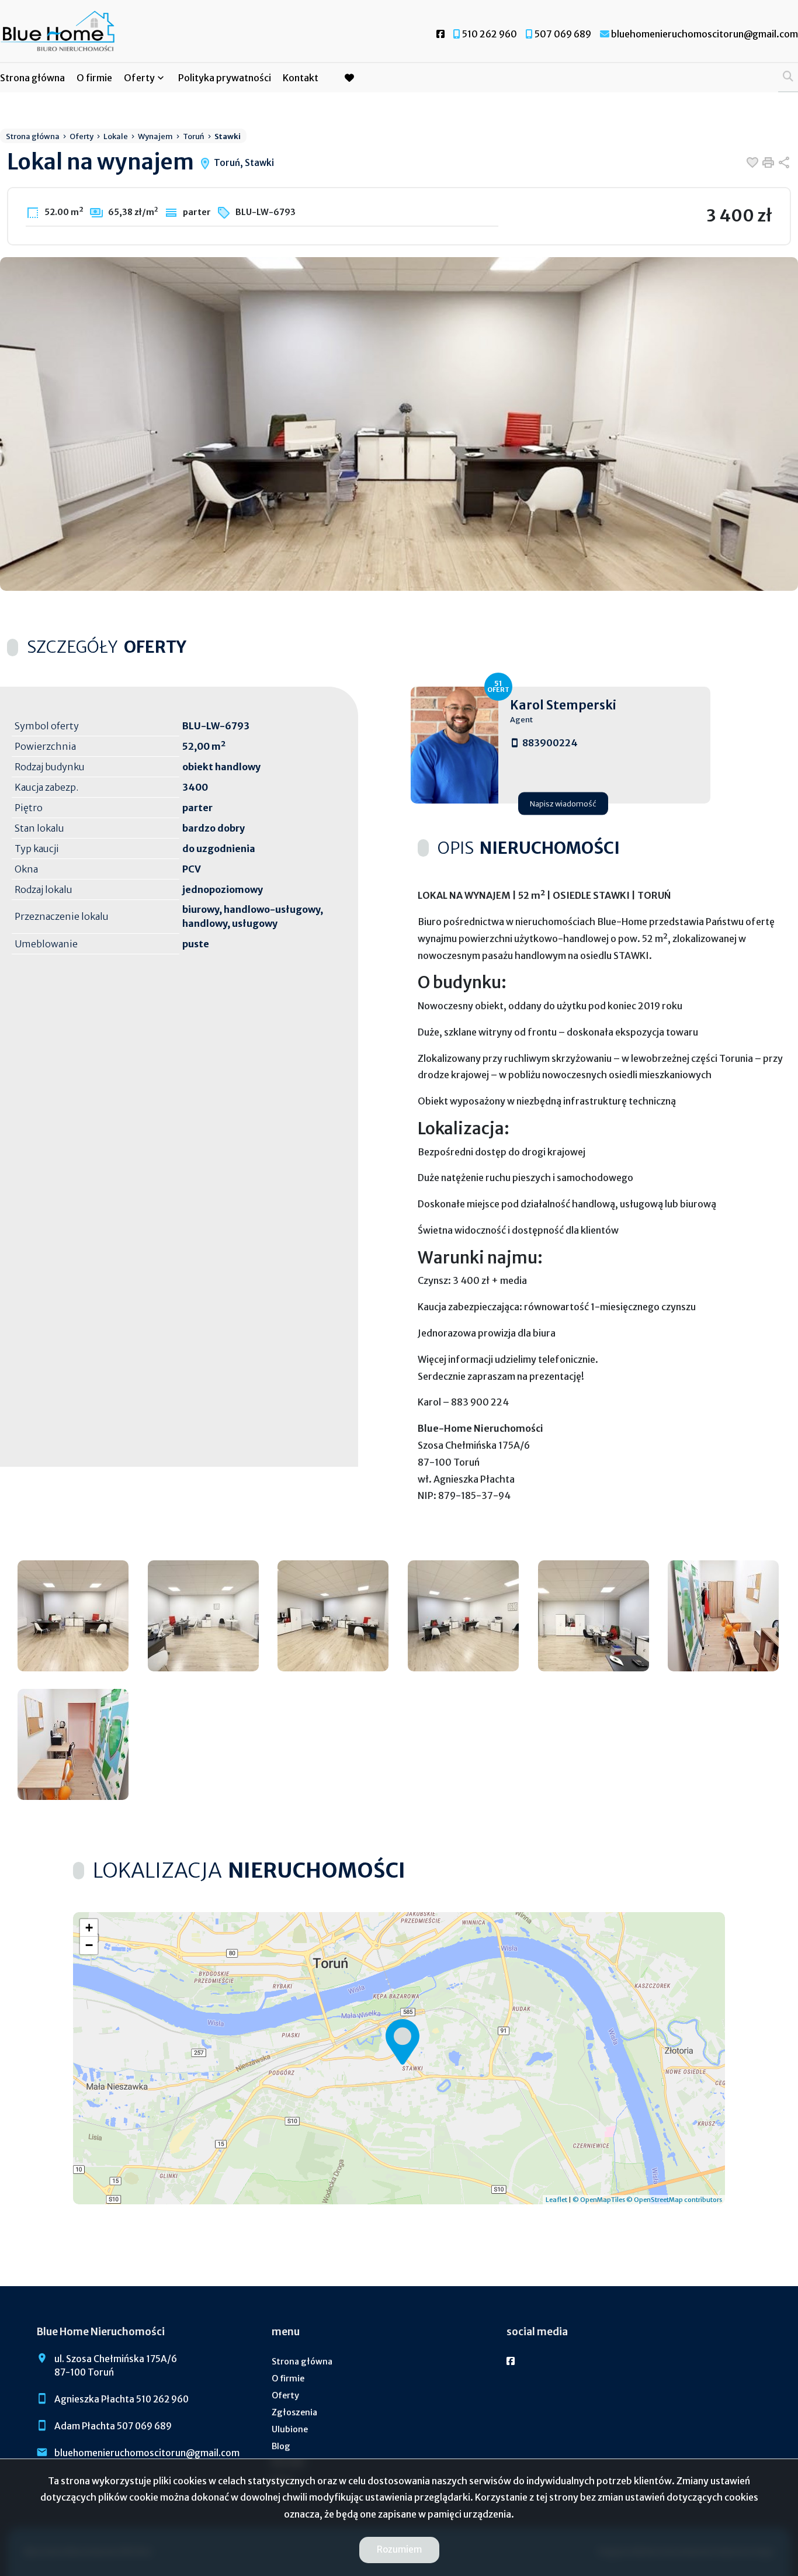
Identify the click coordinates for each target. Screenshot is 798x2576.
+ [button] (89, 1928)
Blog (281, 2446)
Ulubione (290, 2429)
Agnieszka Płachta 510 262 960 (122, 2399)
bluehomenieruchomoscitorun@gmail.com (147, 2453)
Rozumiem (399, 2549)
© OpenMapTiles (599, 2200)
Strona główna (32, 78)
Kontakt (301, 78)
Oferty (139, 78)
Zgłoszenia (294, 2412)
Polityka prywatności (225, 78)
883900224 (550, 743)
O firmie (94, 78)
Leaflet (556, 2200)
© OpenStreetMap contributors (674, 2200)
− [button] (89, 1945)
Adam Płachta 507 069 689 (113, 2426)
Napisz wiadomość (563, 803)
